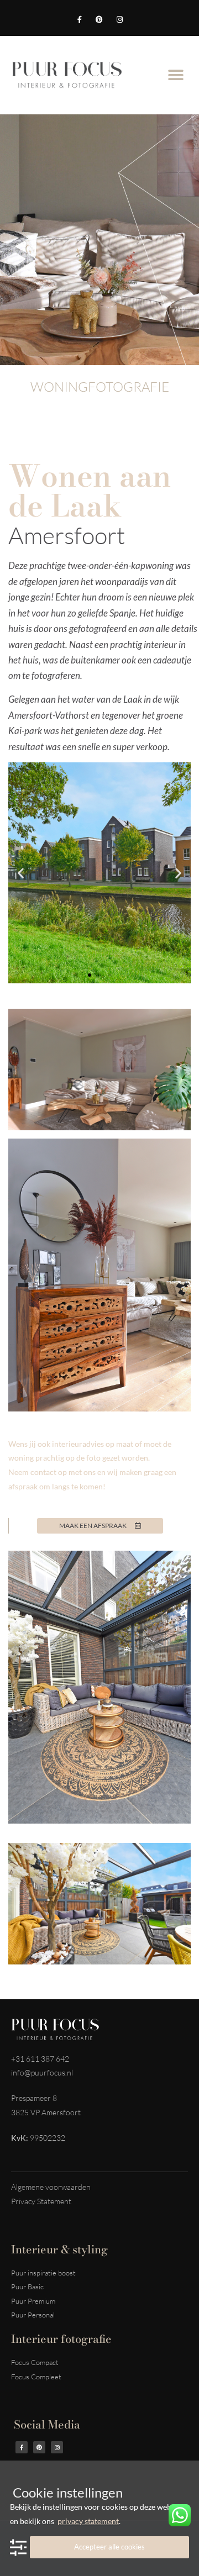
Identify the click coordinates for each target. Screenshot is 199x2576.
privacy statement (88, 2521)
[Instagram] (119, 20)
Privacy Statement (41, 2201)
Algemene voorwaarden (51, 2187)
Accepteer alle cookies (109, 2547)
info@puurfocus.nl (42, 2072)
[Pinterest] (99, 20)
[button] (176, 75)
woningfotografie (100, 387)
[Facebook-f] (79, 20)
